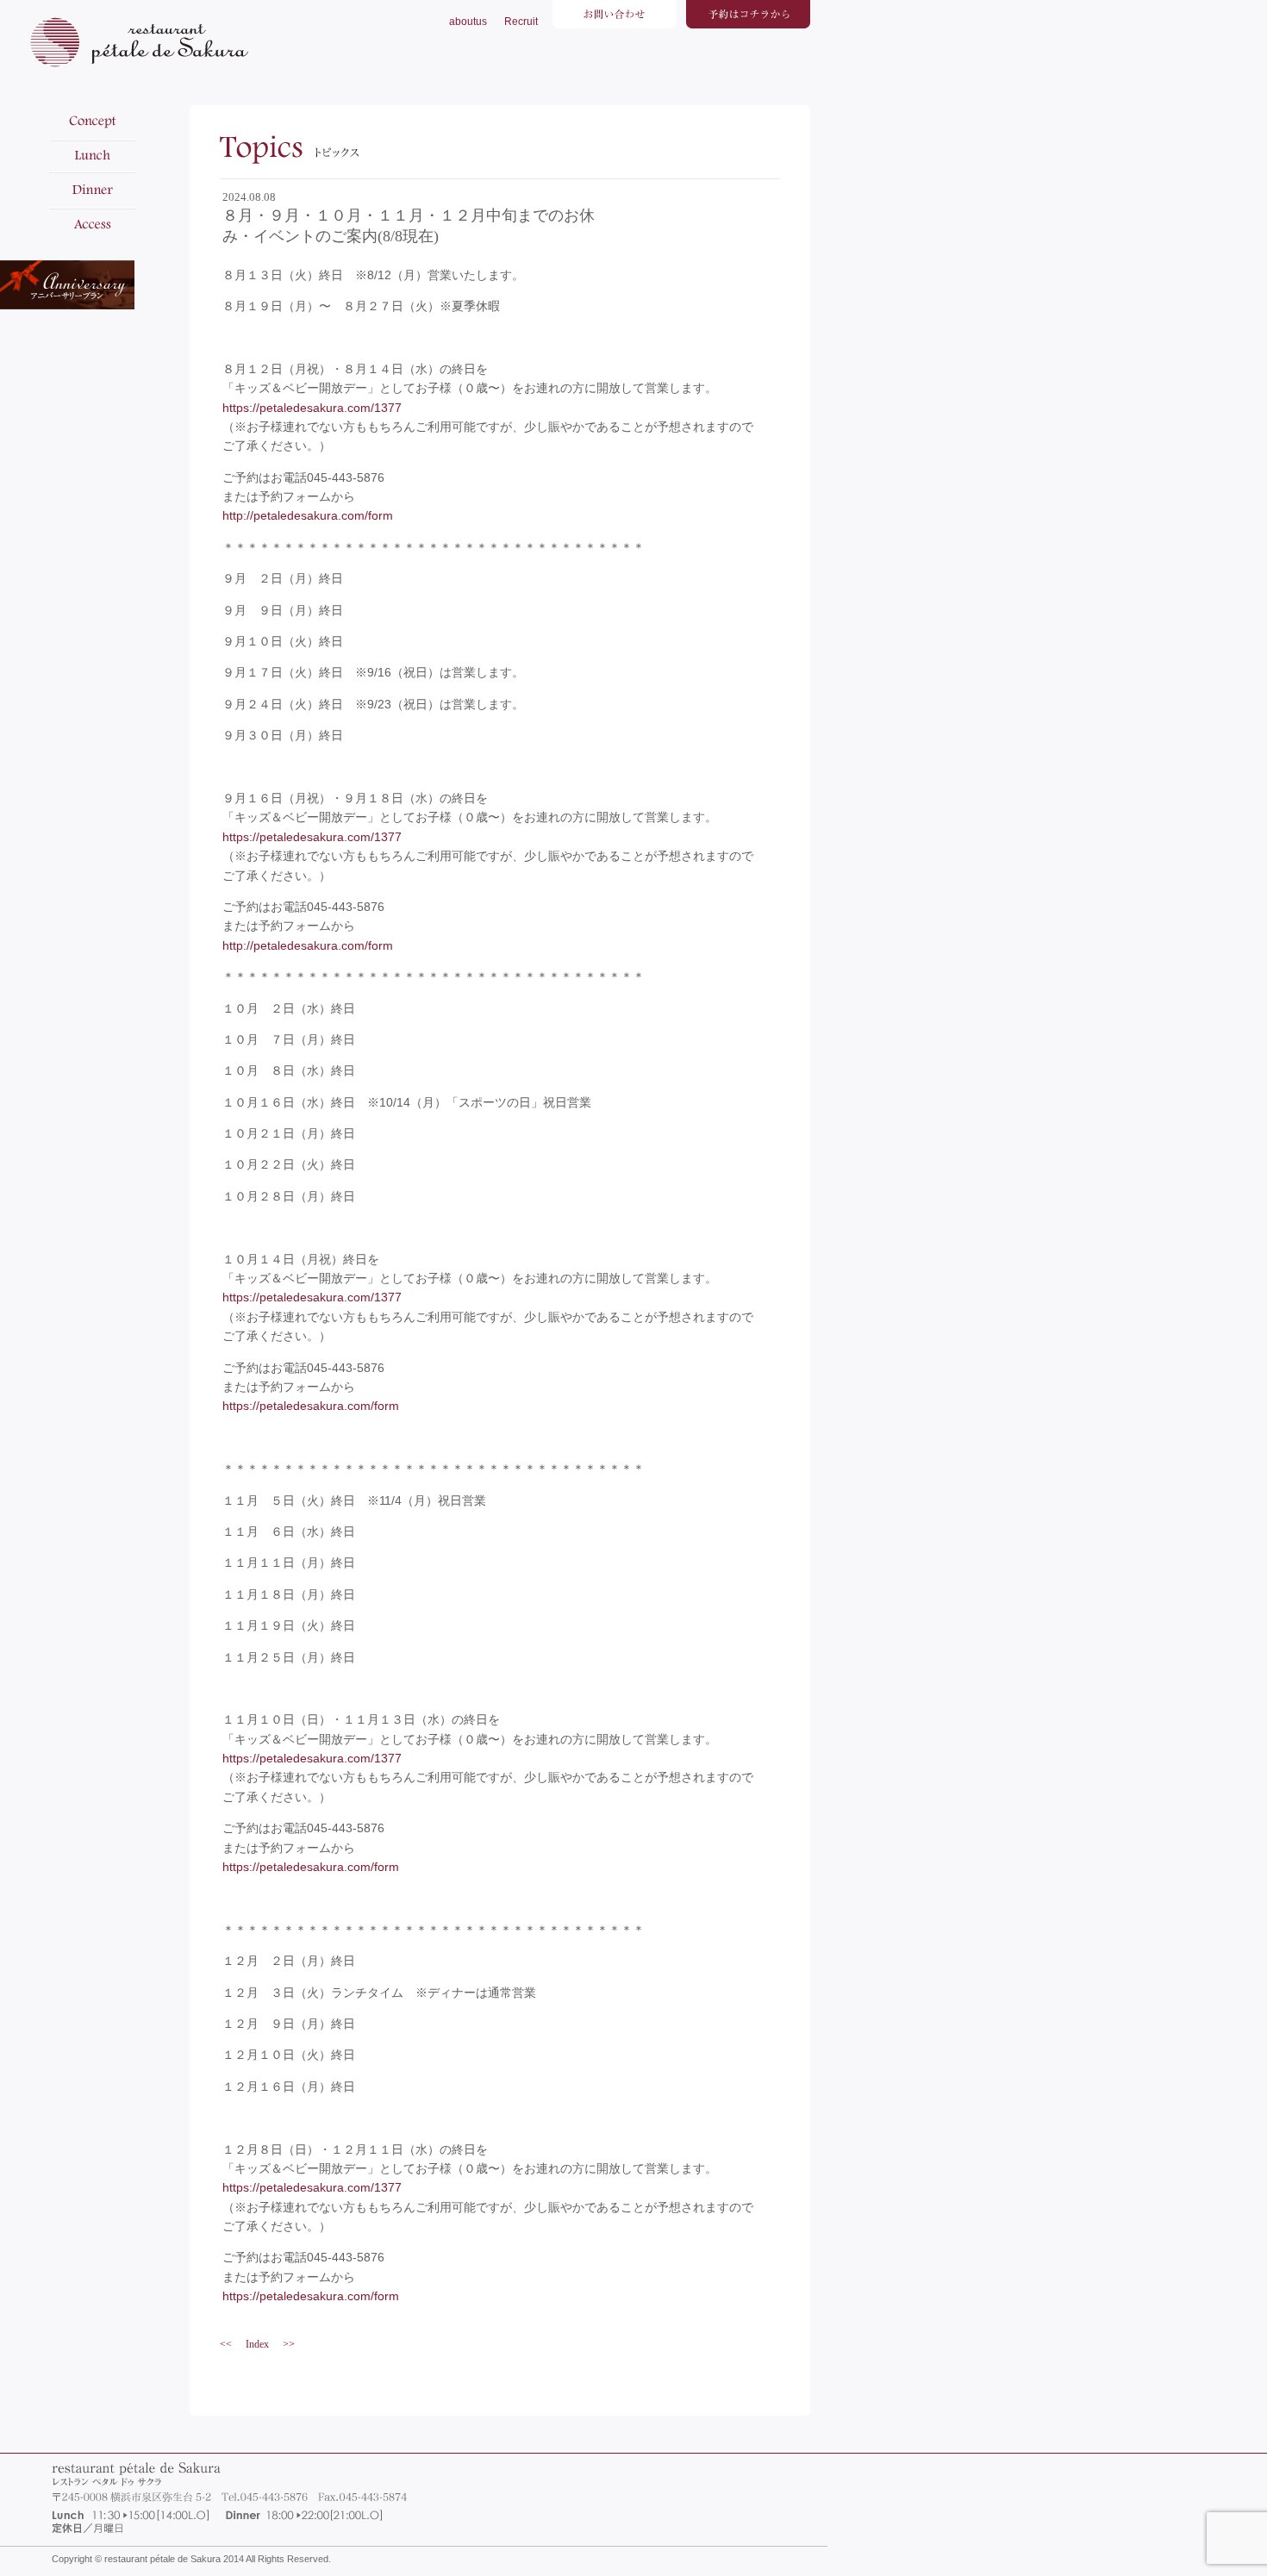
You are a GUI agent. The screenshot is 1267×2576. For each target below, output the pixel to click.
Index (257, 2344)
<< (226, 2344)
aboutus (468, 22)
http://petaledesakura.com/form (308, 515)
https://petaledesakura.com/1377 (312, 408)
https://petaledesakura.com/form (311, 1406)
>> (289, 2344)
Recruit (521, 22)
